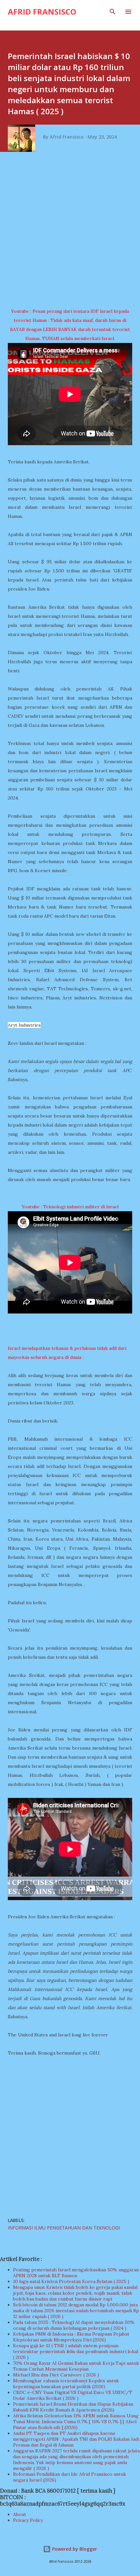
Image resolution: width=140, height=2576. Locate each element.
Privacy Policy (28, 2520)
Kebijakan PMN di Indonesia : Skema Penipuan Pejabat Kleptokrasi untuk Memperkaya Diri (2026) (71, 2337)
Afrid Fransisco (42, 12)
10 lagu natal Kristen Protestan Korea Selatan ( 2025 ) (71, 2281)
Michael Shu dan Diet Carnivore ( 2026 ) (56, 2375)
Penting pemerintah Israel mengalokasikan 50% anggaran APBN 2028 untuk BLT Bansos (76, 2273)
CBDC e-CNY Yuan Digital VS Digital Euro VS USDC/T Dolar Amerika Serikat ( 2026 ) (73, 2395)
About (20, 2514)
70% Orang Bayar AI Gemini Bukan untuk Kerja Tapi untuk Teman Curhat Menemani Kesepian (76, 2366)
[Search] (113, 12)
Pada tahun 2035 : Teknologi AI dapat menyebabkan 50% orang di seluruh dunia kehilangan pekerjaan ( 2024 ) (74, 2325)
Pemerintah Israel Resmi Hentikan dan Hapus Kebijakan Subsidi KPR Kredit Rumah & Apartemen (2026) (73, 2407)
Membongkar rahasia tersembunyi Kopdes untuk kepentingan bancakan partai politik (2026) (66, 2384)
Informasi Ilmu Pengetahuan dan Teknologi (64, 2228)
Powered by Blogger (74, 2549)
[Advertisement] (70, 232)
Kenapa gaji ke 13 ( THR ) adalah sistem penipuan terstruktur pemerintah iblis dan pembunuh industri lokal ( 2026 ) (76, 2351)
